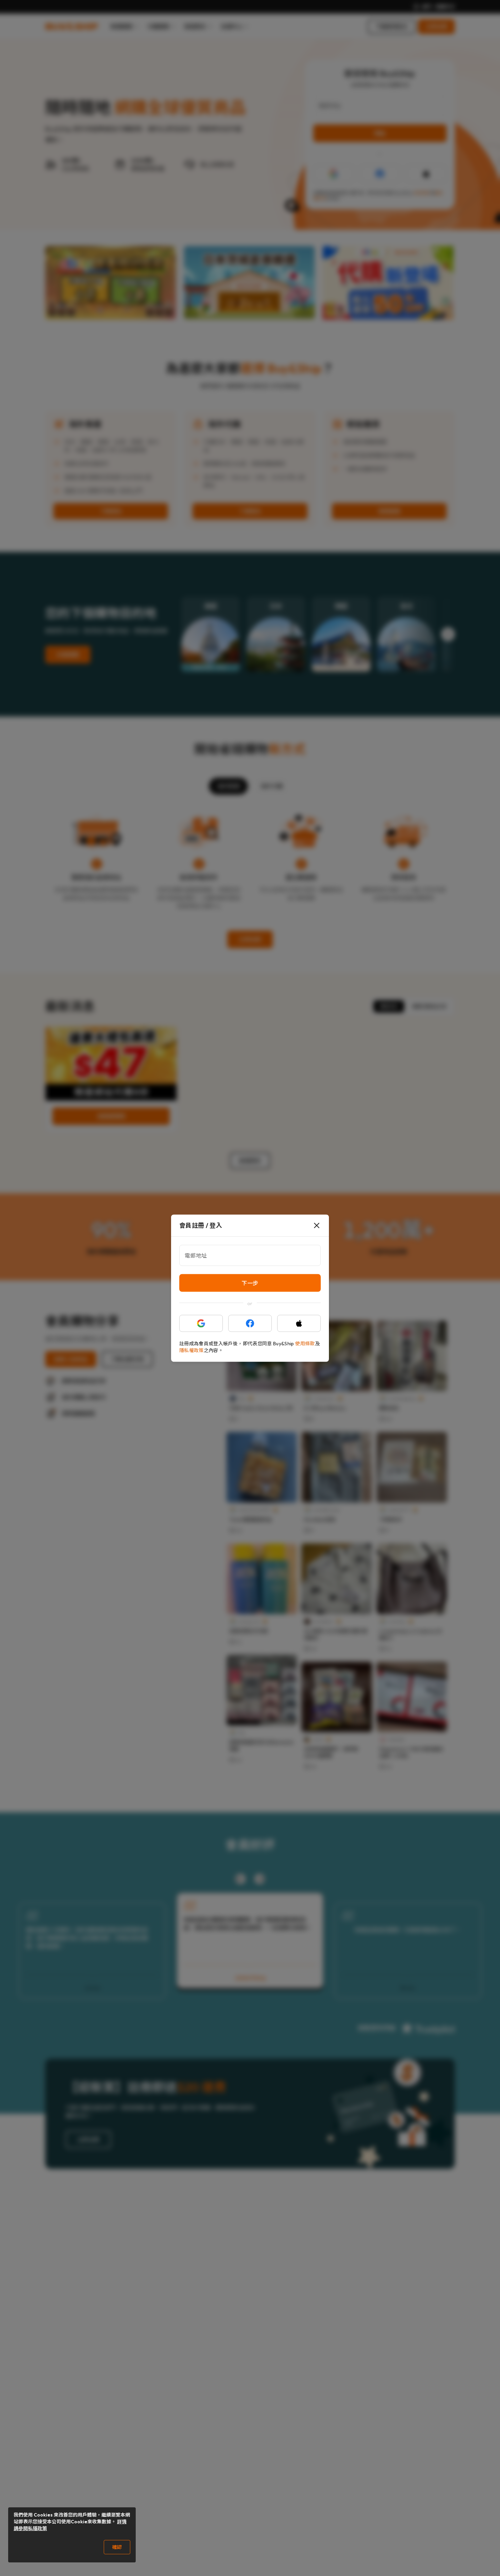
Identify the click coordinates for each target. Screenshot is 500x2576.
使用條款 (305, 1343)
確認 (117, 2547)
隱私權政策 (191, 1350)
